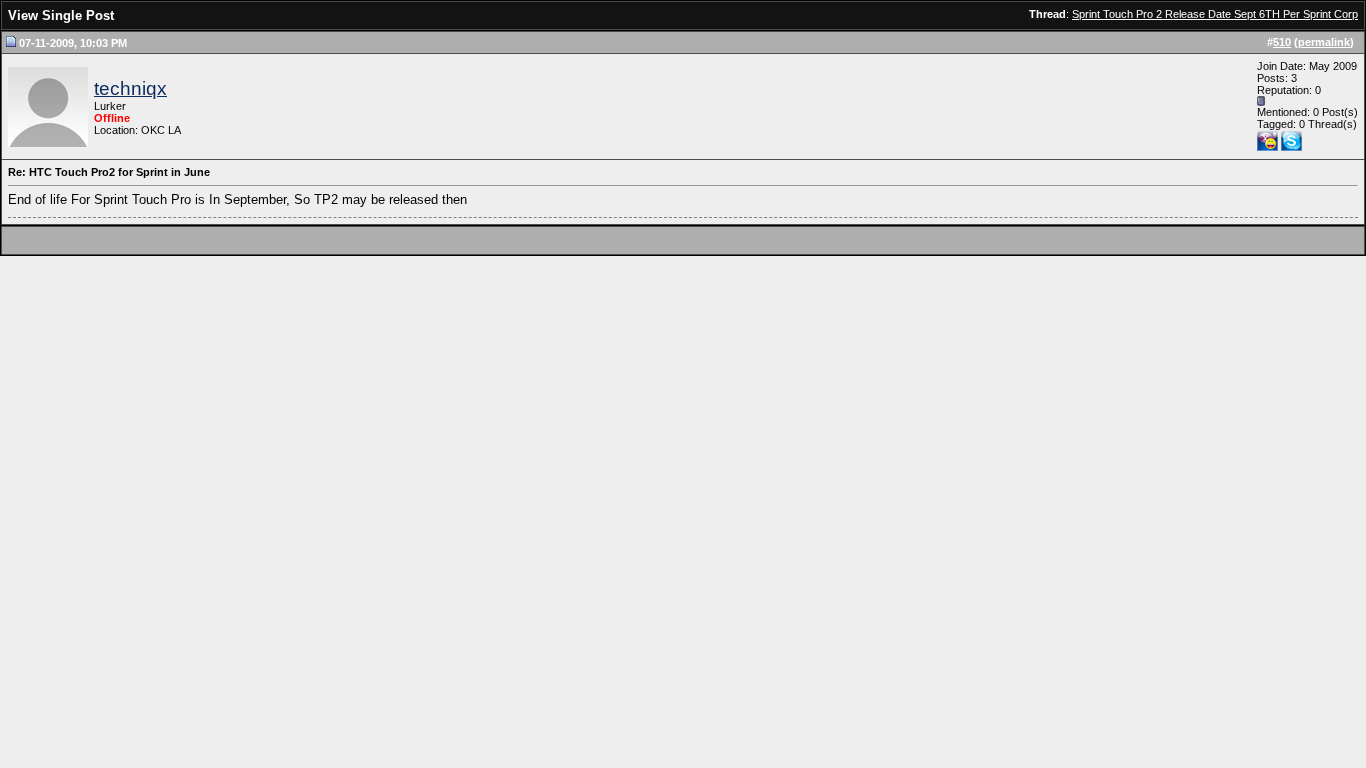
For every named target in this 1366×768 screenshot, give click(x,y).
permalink (1324, 42)
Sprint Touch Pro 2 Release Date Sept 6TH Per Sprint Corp (1215, 14)
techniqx (130, 88)
